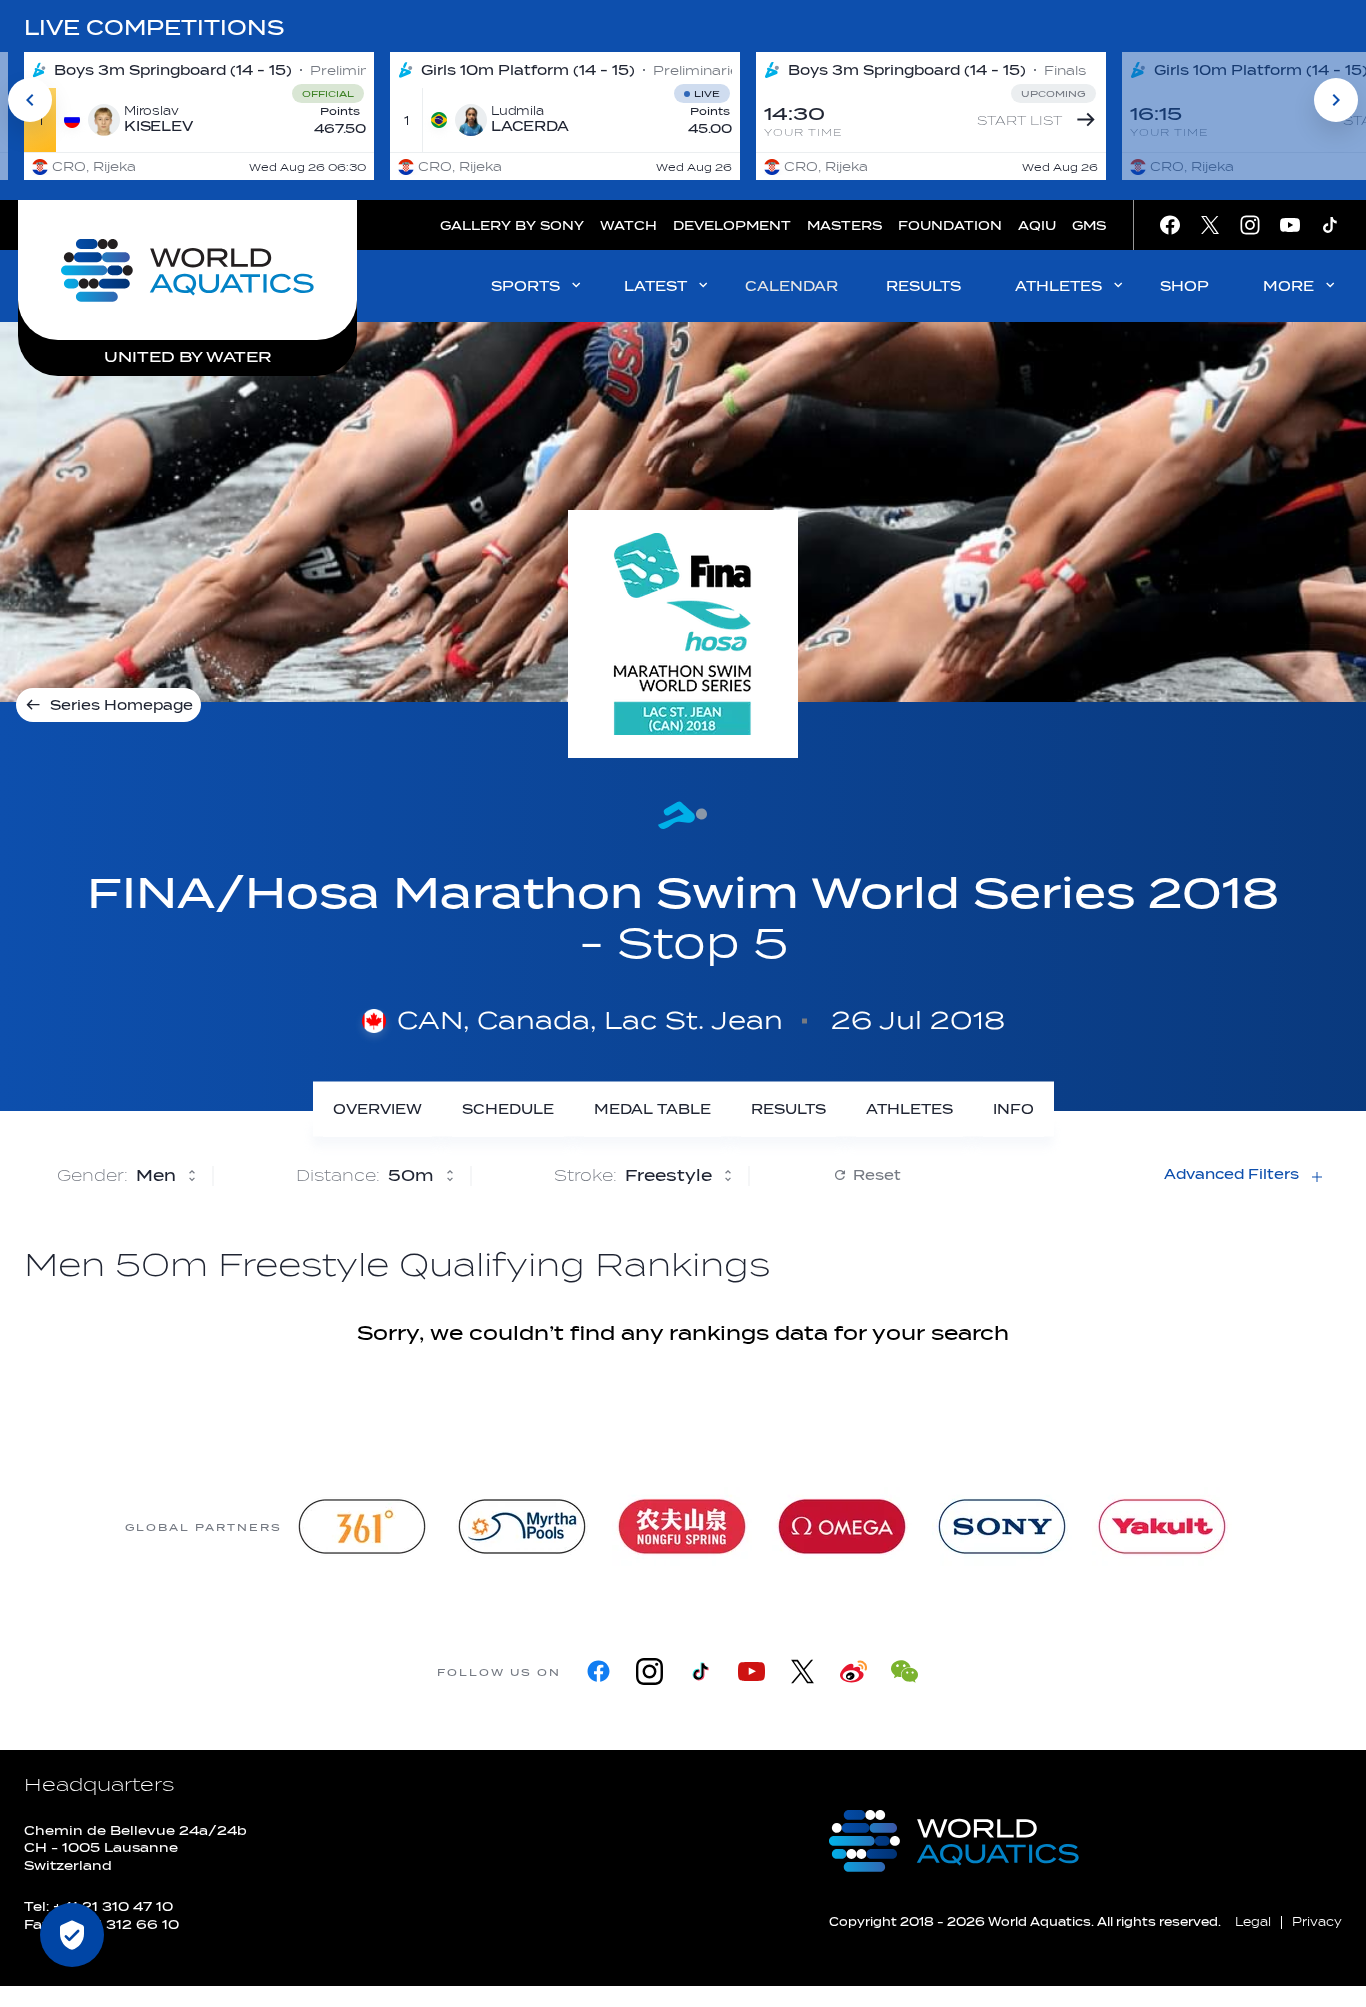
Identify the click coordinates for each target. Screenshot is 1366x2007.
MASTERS (844, 225)
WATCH (628, 225)
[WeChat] (904, 1671)
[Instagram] (649, 1671)
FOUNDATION (950, 225)
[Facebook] (598, 1671)
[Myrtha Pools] (522, 1526)
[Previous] (30, 100)
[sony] (1002, 1526)
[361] (362, 1526)
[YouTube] (751, 1671)
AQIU (1037, 225)
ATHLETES (1058, 286)
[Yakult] (1162, 1526)
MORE (1288, 286)
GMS (1089, 225)
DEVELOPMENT (732, 225)
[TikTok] (700, 1671)
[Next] (1336, 100)
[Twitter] (802, 1671)
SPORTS (525, 286)
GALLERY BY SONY (512, 225)
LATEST (655, 286)
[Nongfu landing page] (682, 1526)
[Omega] (842, 1526)
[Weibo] (853, 1671)
